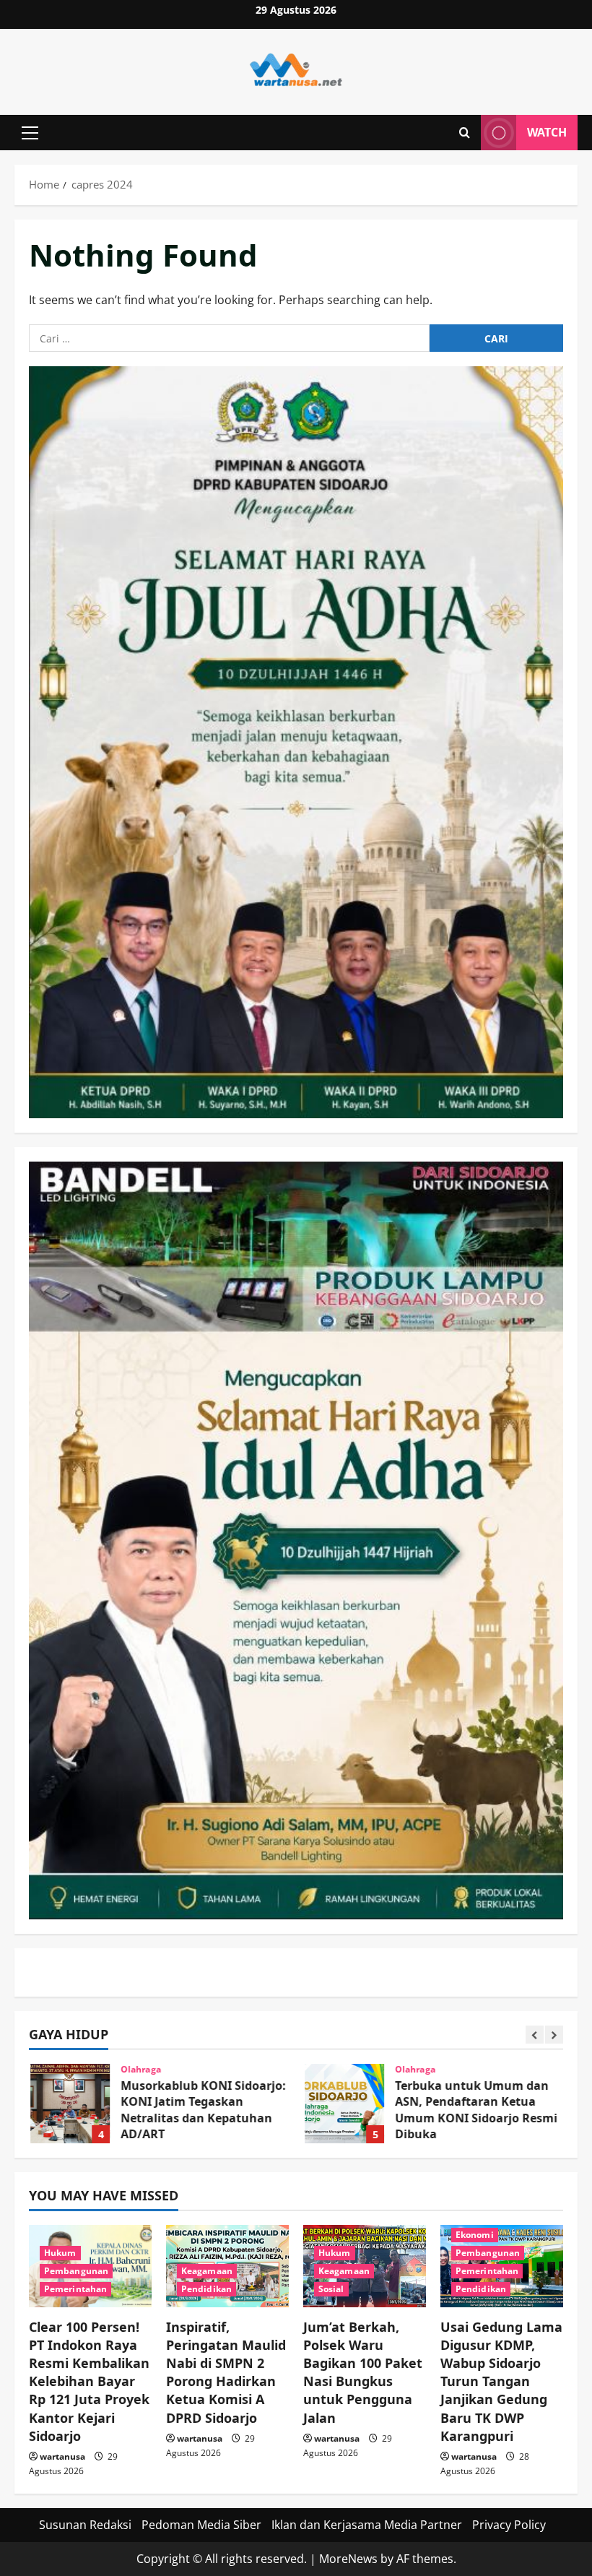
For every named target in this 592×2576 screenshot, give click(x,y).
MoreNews (348, 2559)
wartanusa (62, 2456)
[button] (30, 133)
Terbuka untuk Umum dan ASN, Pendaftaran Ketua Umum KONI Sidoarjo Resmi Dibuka (343, 2104)
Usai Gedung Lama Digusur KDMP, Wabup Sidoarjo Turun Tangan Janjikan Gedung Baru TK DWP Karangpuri (501, 2381)
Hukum (60, 2253)
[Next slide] (554, 2035)
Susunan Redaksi (85, 2525)
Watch (547, 132)
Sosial (331, 2289)
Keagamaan (207, 2271)
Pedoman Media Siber (201, 2525)
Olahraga (139, 2070)
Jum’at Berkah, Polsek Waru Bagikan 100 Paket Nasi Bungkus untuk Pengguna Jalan (363, 2372)
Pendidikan (206, 2289)
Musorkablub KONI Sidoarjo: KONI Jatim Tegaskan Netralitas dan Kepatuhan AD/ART (69, 2104)
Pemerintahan (75, 2289)
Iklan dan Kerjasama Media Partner (367, 2525)
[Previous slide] (535, 2035)
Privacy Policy (509, 2525)
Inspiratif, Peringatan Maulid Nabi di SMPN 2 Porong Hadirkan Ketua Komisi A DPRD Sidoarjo (226, 2372)
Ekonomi (475, 2235)
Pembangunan (76, 2271)
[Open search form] (465, 133)
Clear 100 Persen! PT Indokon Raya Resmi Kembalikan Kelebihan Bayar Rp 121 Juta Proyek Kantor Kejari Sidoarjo (89, 2381)
